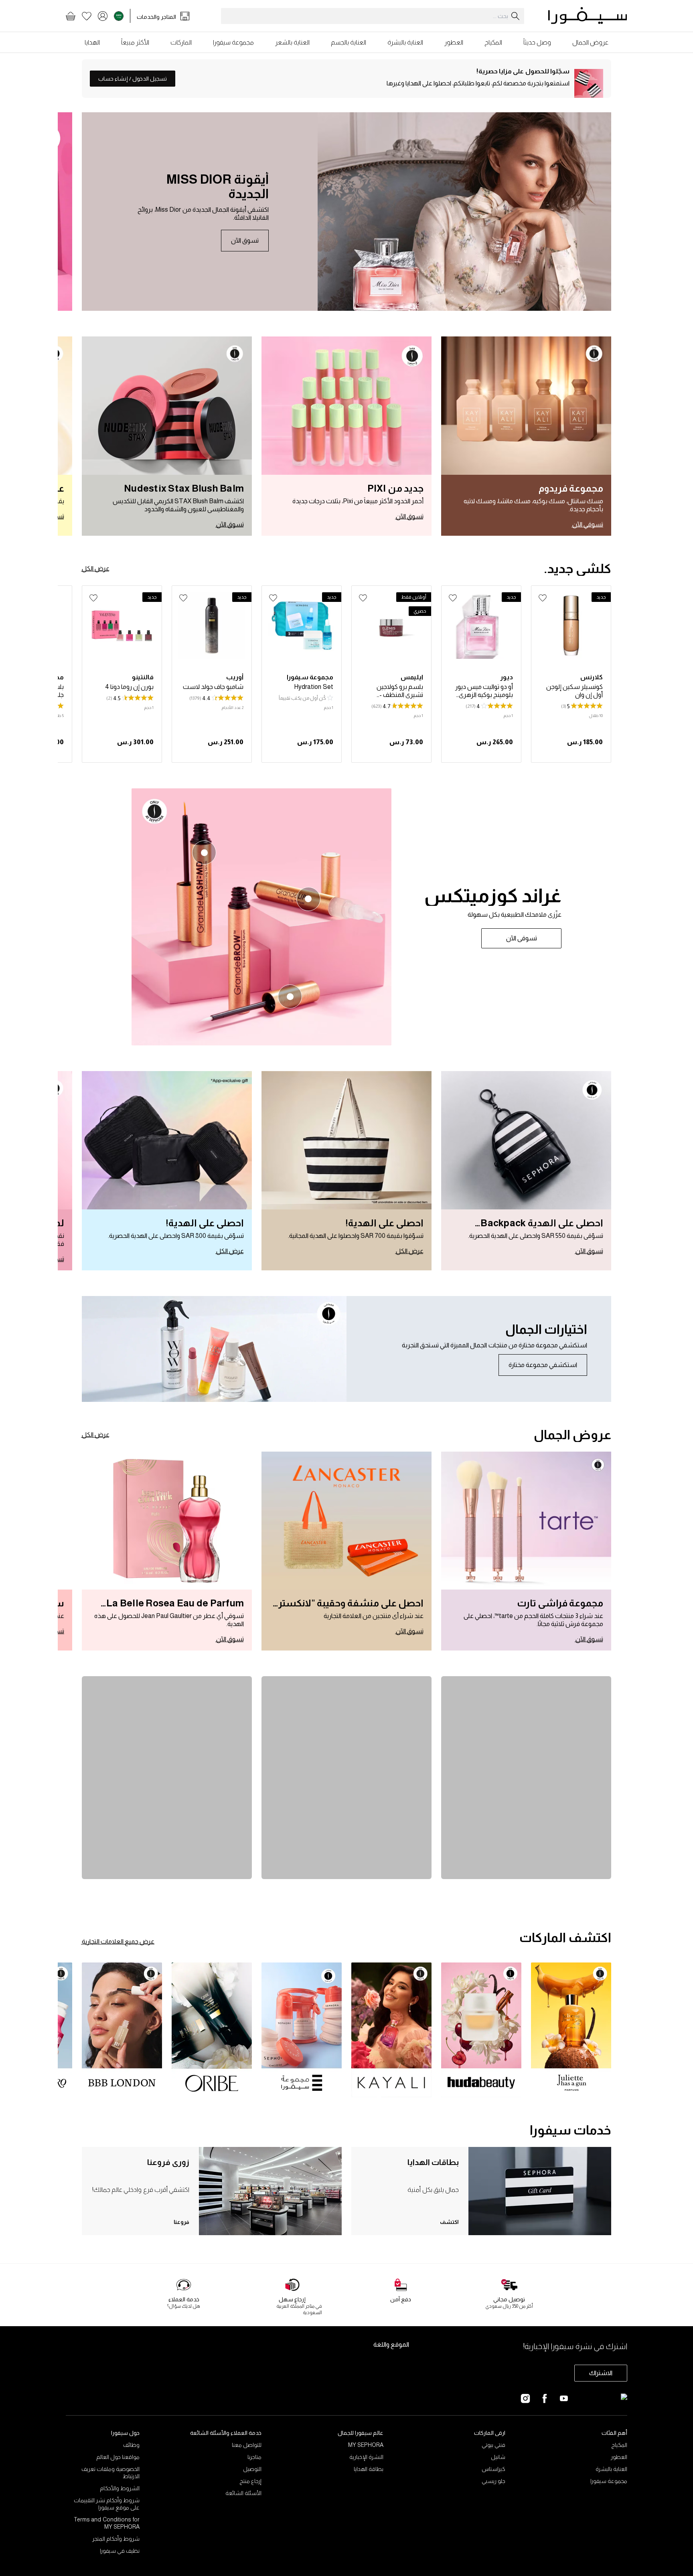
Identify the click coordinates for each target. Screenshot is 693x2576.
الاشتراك (601, 2373)
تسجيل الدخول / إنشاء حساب (133, 79)
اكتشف (449, 2222)
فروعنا (181, 2222)
